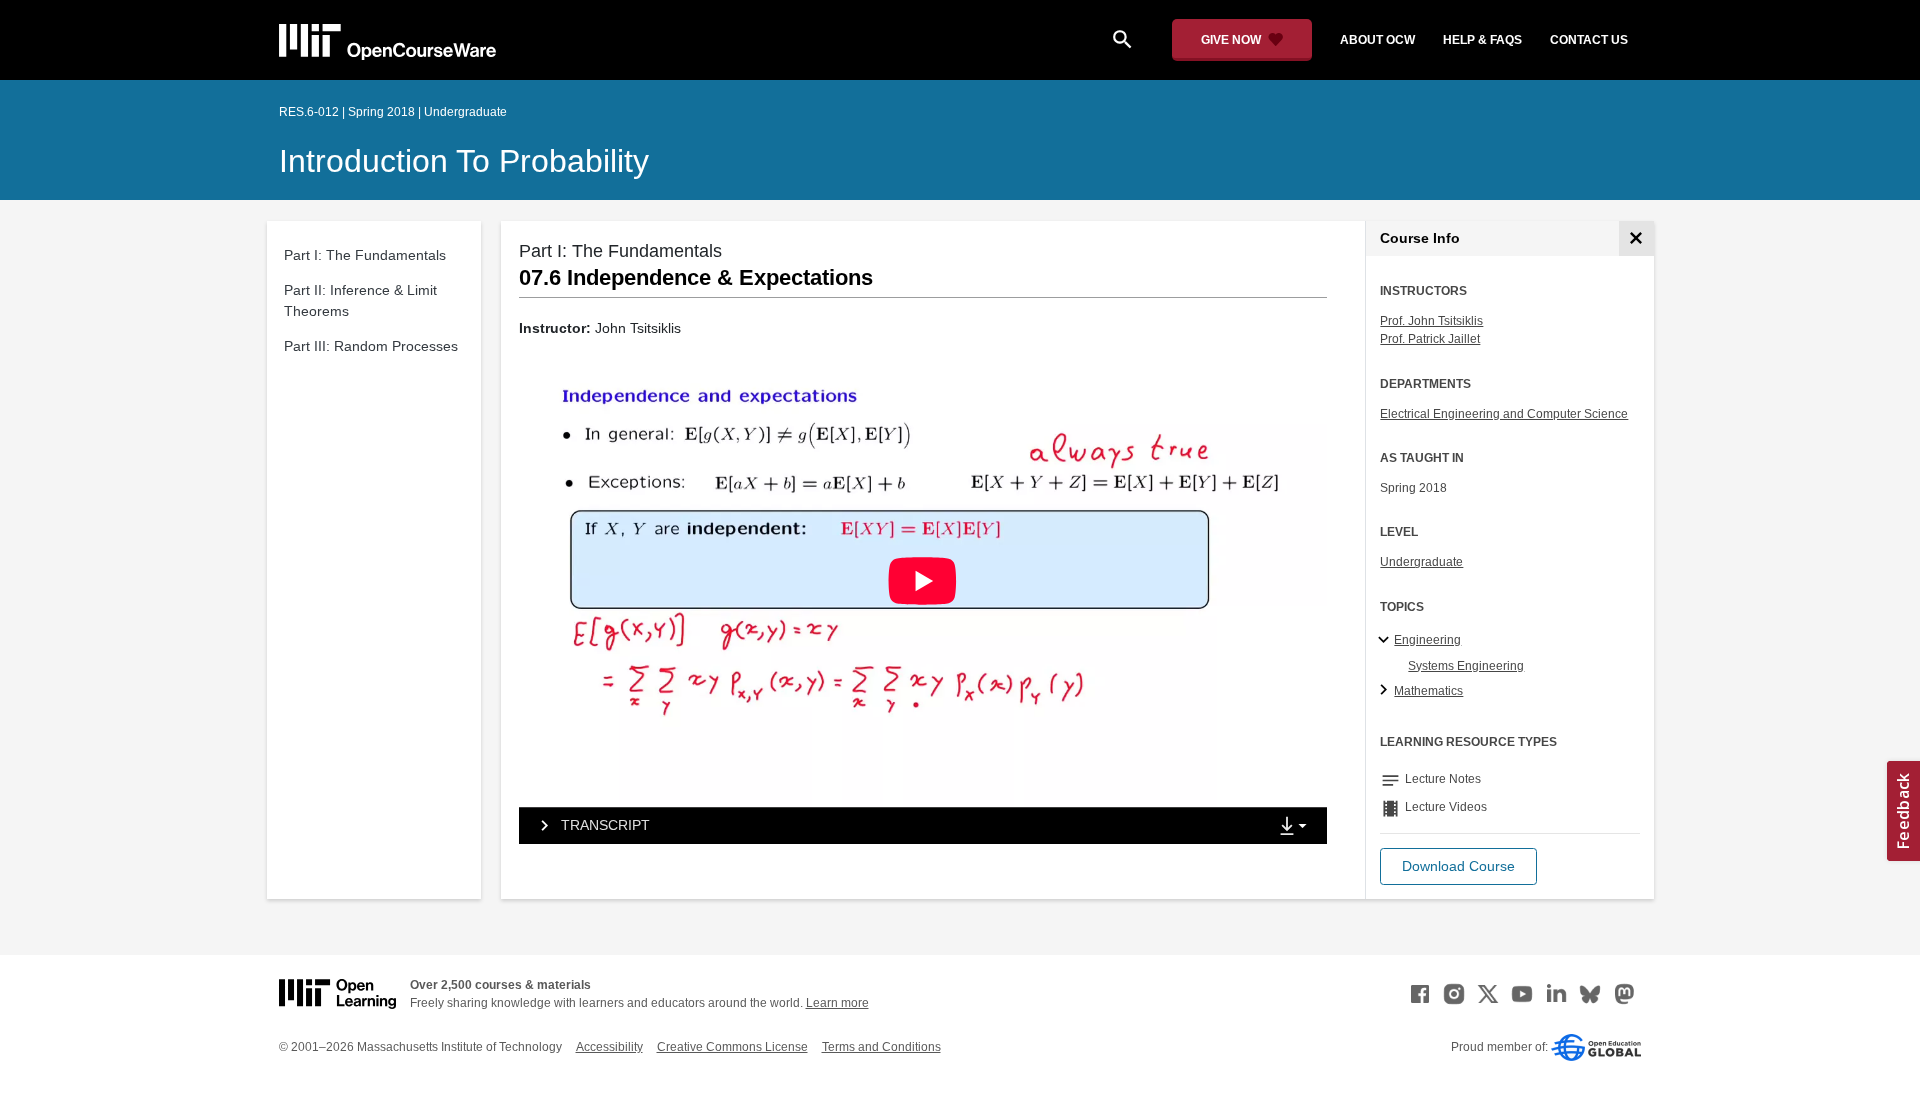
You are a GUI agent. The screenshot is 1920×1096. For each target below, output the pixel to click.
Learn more (837, 1003)
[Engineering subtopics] (1386, 641)
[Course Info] (1636, 238)
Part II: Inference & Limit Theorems (360, 300)
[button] (1458, 866)
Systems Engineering (1466, 666)
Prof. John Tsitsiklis (1431, 321)
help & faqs (1482, 40)
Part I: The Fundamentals (365, 255)
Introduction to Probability (464, 161)
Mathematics (1428, 691)
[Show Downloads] (1297, 827)
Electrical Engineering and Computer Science (1504, 414)
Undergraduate (1421, 562)
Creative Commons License (732, 1047)
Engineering (1427, 640)
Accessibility (609, 1047)
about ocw (1377, 40)
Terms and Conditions (881, 1047)
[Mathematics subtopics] (1386, 691)
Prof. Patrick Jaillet (1430, 339)
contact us (1589, 40)
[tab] (893, 826)
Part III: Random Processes (371, 346)
